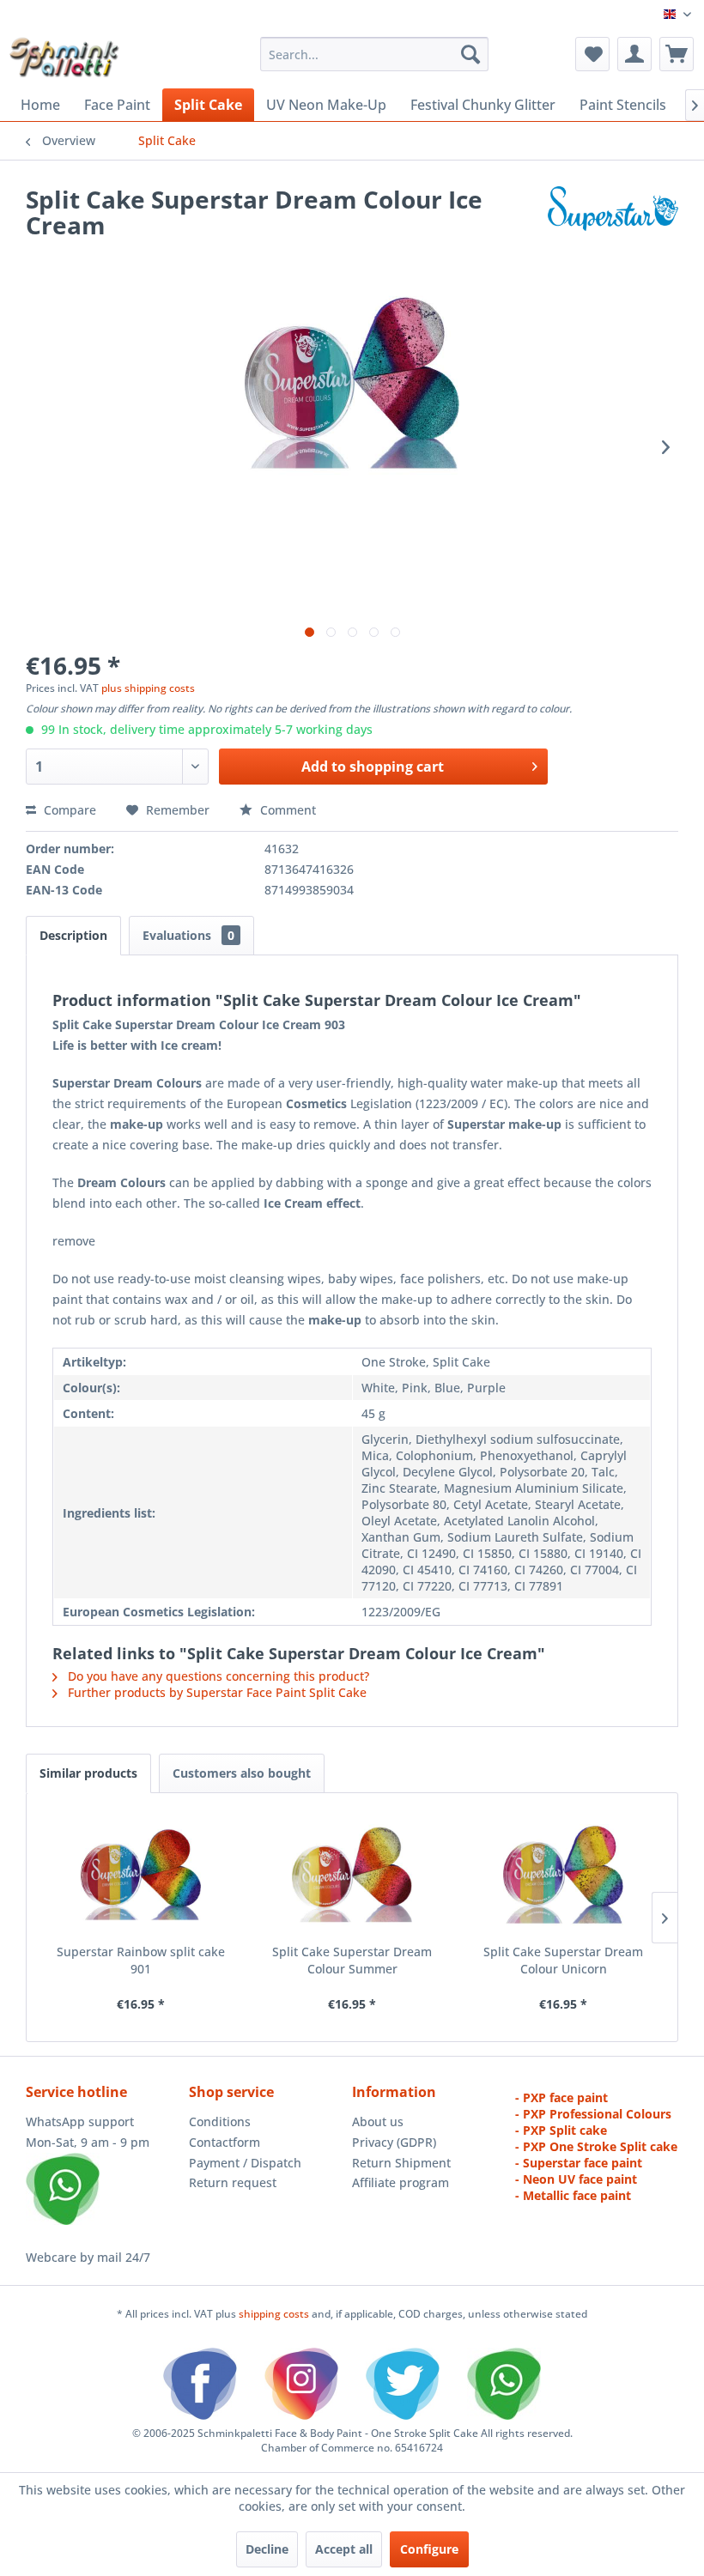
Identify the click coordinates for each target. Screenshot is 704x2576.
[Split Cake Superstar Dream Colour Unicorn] (563, 1875)
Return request (233, 2182)
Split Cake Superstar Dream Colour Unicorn (563, 1960)
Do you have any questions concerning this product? (217, 1676)
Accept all (344, 2549)
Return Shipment (401, 2163)
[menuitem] (375, 54)
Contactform (225, 2142)
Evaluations (188, 935)
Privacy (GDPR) (394, 2142)
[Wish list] (592, 54)
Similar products (88, 1773)
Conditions (220, 2121)
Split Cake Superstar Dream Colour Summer (352, 1960)
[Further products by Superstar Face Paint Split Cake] (613, 216)
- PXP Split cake (561, 2130)
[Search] (470, 54)
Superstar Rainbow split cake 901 (141, 1960)
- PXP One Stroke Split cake (596, 2146)
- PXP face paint (561, 2097)
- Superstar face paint (579, 2163)
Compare (68, 810)
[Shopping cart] (677, 54)
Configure (429, 2549)
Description (73, 935)
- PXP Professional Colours (593, 2114)
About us (378, 2121)
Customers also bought (242, 1773)
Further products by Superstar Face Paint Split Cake (215, 1692)
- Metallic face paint (573, 2195)
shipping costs (275, 2314)
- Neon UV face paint (576, 2179)
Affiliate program (401, 2182)
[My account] (634, 54)
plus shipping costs (148, 688)
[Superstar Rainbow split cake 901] (141, 1875)
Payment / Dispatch (245, 2163)
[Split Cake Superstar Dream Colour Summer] (352, 1875)
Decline (267, 2549)
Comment (286, 810)
